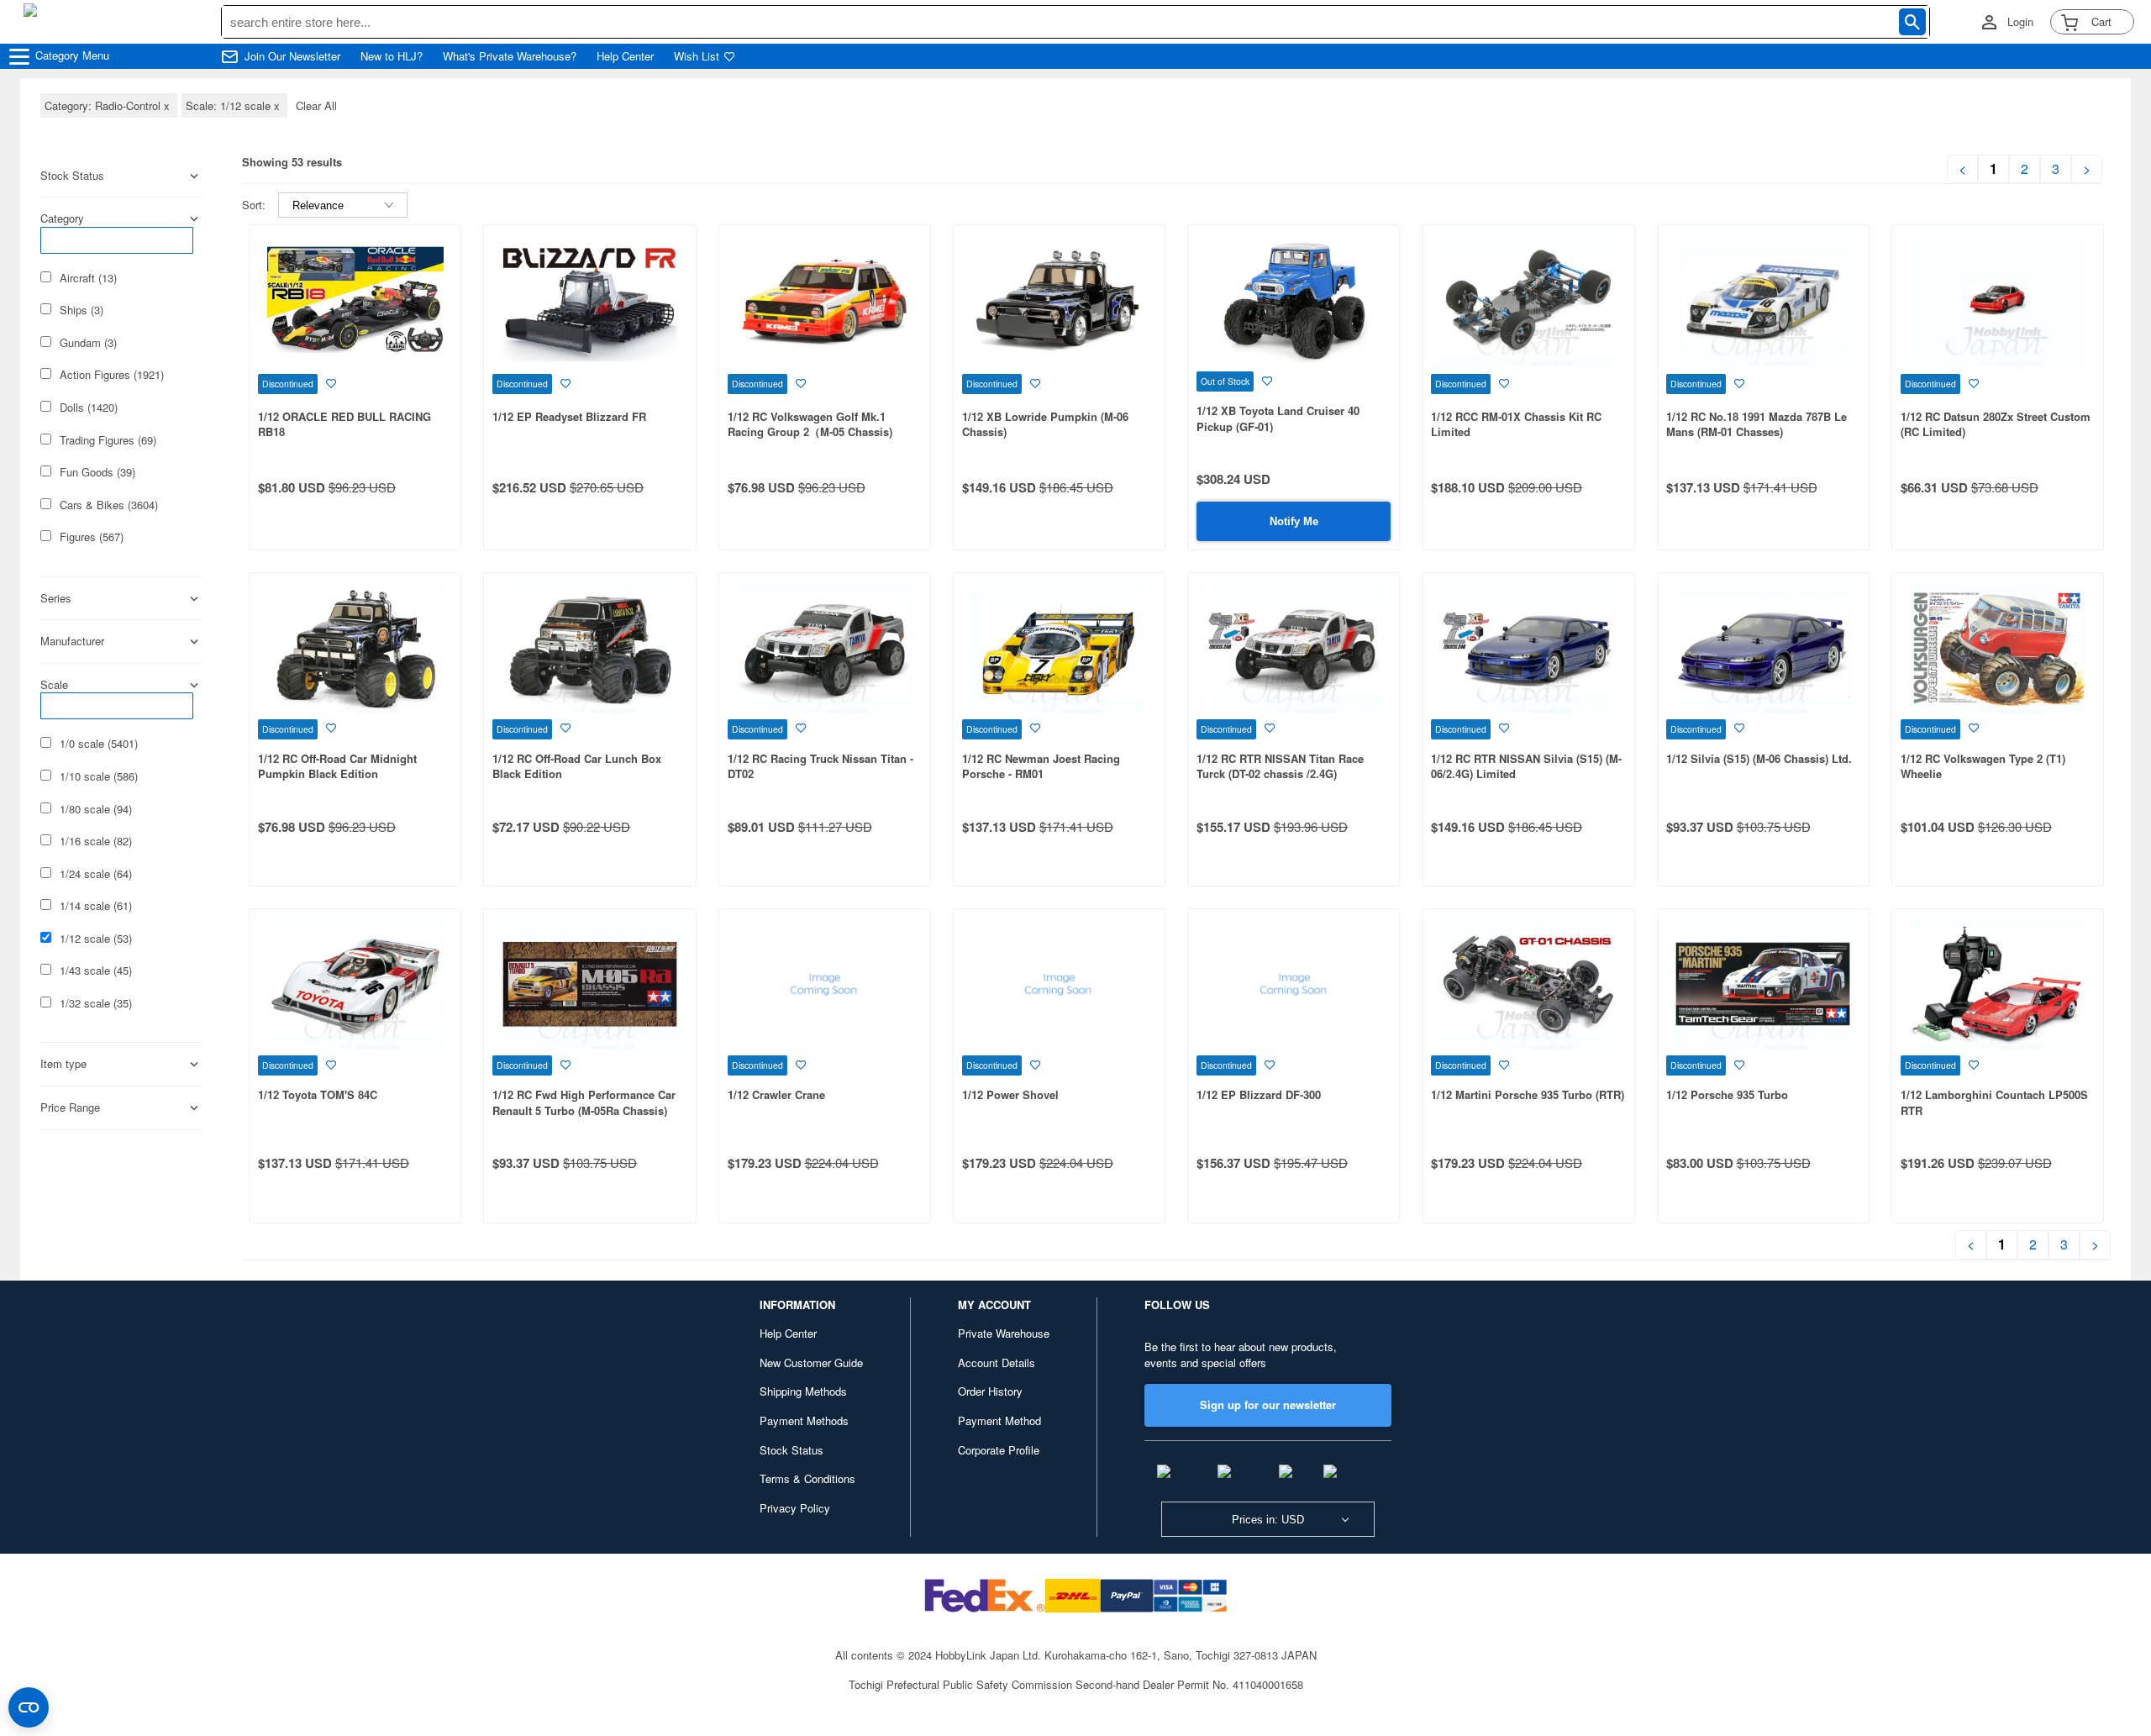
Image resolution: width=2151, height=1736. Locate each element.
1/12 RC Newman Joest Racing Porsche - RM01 (1041, 766)
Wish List (697, 56)
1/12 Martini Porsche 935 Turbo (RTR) (1528, 1094)
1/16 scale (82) (96, 841)
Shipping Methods (803, 1391)
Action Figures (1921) (112, 375)
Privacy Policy (795, 1508)
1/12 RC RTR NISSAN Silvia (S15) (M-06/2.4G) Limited (1526, 766)
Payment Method (999, 1420)
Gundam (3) (88, 343)
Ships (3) (82, 310)
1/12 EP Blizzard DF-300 (1259, 1094)
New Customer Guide (811, 1362)
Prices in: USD (1268, 1520)
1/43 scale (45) (96, 971)
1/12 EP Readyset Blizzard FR (569, 416)
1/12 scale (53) (96, 939)
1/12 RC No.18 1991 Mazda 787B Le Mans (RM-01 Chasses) (1757, 424)
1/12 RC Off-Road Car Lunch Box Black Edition (577, 766)
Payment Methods (804, 1420)
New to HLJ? (392, 56)
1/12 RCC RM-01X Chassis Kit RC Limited (1516, 424)
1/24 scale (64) (96, 874)
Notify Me (1294, 521)
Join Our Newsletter (292, 56)
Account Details (997, 1362)
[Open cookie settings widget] (29, 1707)
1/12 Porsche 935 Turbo (1727, 1094)
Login (2020, 22)
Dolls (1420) (89, 408)
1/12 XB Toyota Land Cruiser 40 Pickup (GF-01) (1278, 418)
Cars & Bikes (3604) (109, 505)
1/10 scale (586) (99, 776)
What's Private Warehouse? (510, 56)
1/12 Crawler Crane (776, 1094)
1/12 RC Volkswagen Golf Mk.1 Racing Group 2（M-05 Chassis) (810, 424)
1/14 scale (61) (96, 906)
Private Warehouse (1004, 1333)
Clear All (316, 105)
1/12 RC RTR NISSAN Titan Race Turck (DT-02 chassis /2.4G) (1280, 766)
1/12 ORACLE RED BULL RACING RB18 (344, 424)
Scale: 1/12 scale (234, 105)
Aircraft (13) (88, 278)
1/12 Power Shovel (1010, 1094)
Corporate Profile (999, 1450)
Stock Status (792, 1450)
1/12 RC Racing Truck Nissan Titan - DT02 (820, 766)
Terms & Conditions (807, 1478)
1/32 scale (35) (96, 1003)
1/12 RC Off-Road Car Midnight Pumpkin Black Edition (337, 766)
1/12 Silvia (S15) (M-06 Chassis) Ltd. (1759, 758)
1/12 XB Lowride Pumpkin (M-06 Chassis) (1045, 424)
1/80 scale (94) (96, 809)
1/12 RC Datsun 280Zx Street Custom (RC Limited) (1996, 424)
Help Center (625, 56)
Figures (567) (92, 537)
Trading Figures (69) (108, 440)
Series (56, 598)
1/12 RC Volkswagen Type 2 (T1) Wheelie (1983, 766)
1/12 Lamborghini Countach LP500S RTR (1994, 1102)
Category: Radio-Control (109, 105)
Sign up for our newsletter (1268, 1405)
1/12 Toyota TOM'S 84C (318, 1094)
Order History (990, 1391)
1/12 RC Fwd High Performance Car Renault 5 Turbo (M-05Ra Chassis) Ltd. (584, 1110)
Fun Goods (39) (97, 472)
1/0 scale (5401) (99, 744)
